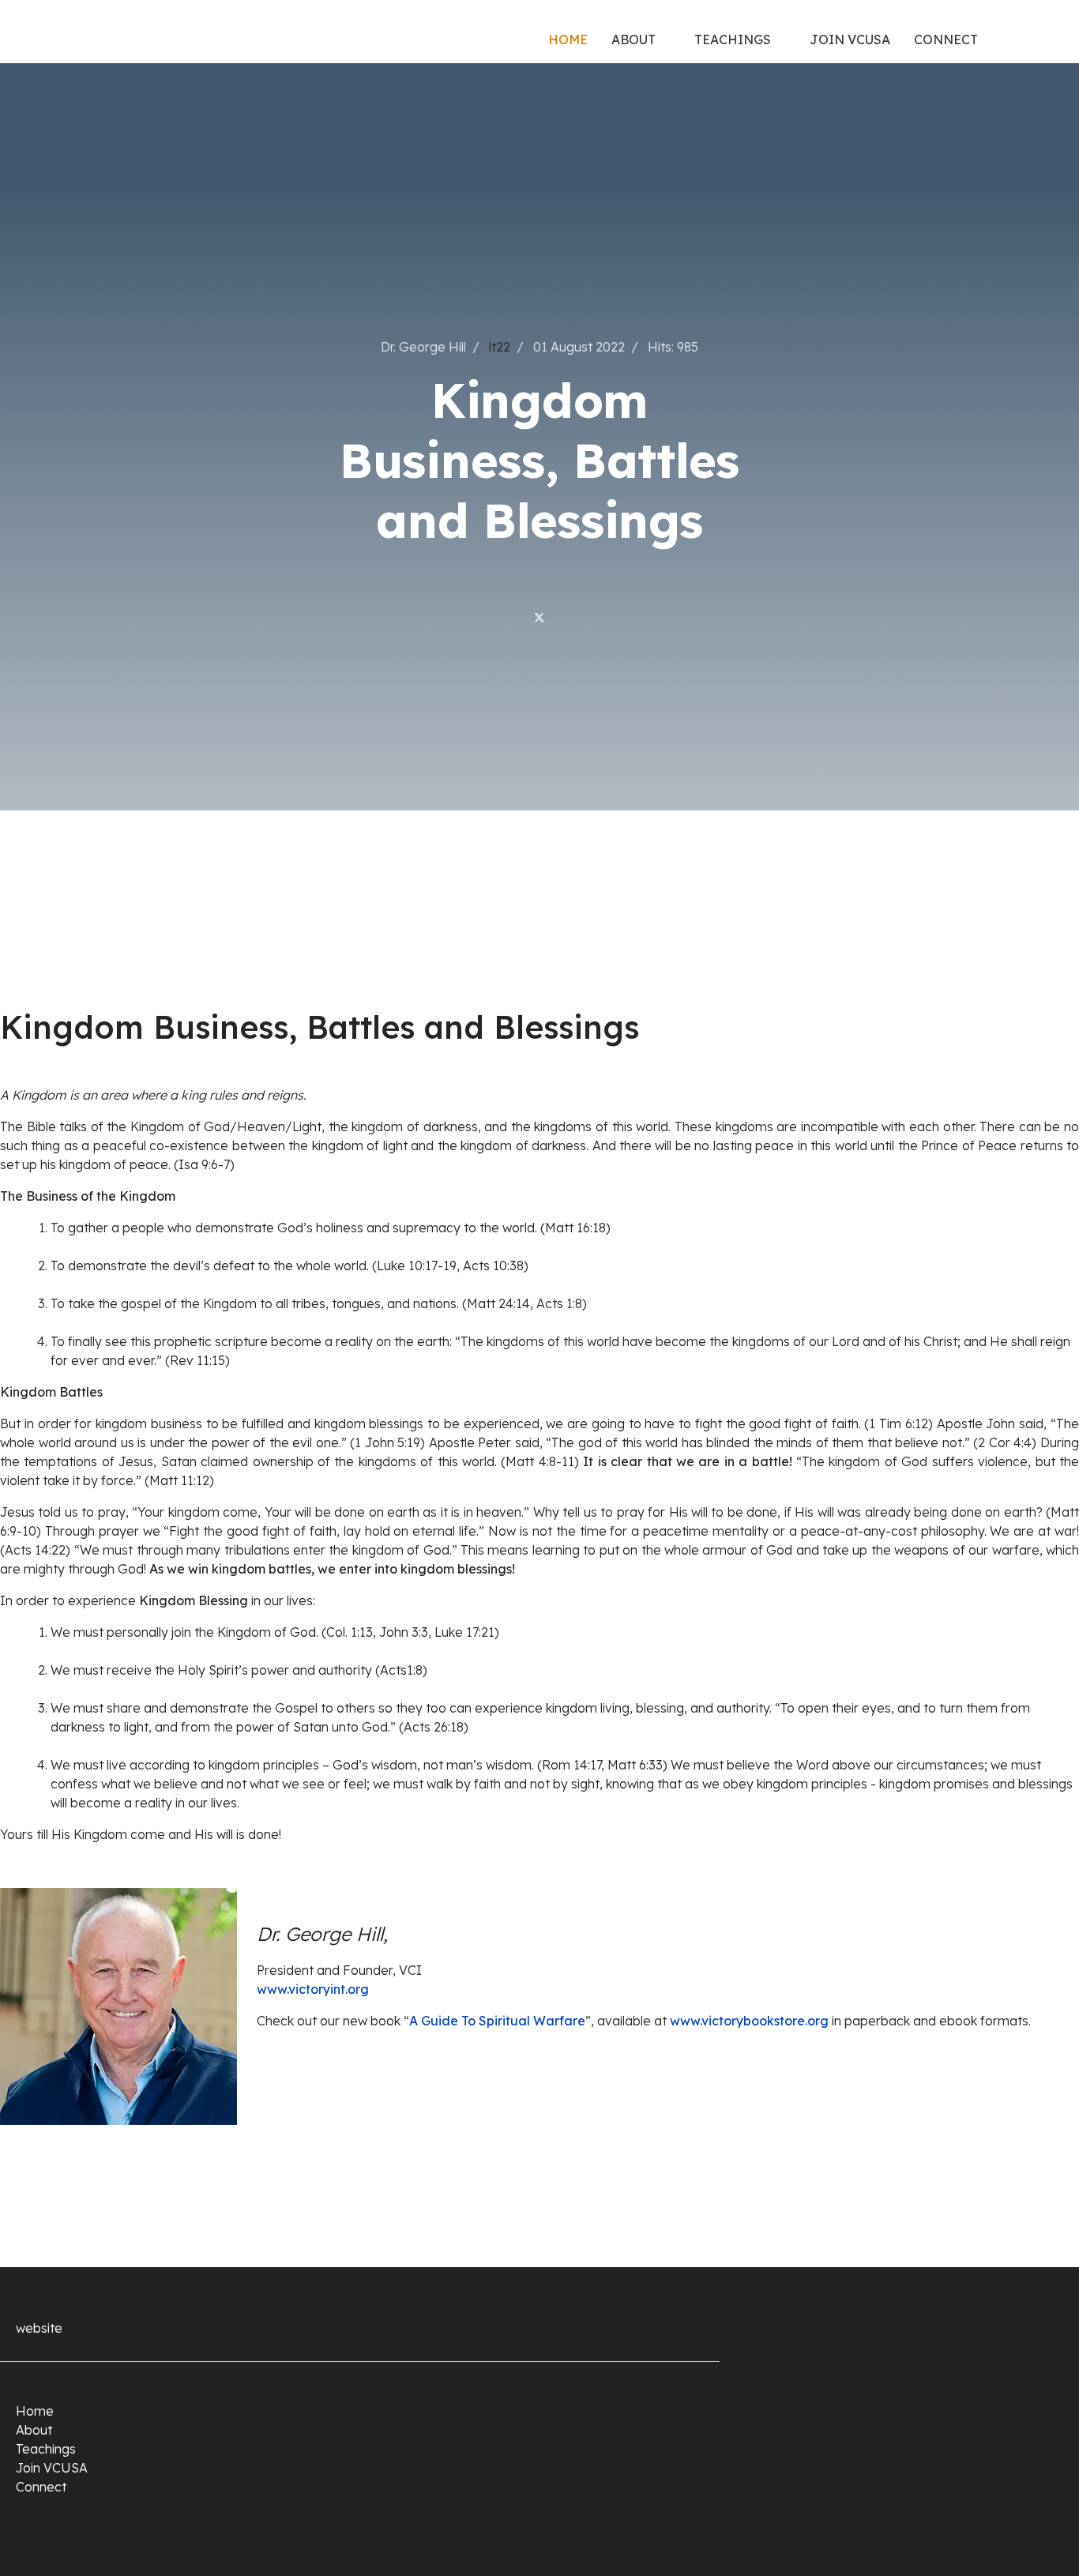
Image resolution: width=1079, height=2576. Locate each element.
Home (568, 39)
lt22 (500, 347)
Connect (946, 39)
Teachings (733, 39)
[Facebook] (504, 617)
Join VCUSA (850, 39)
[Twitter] (539, 617)
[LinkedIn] (575, 617)
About (633, 39)
